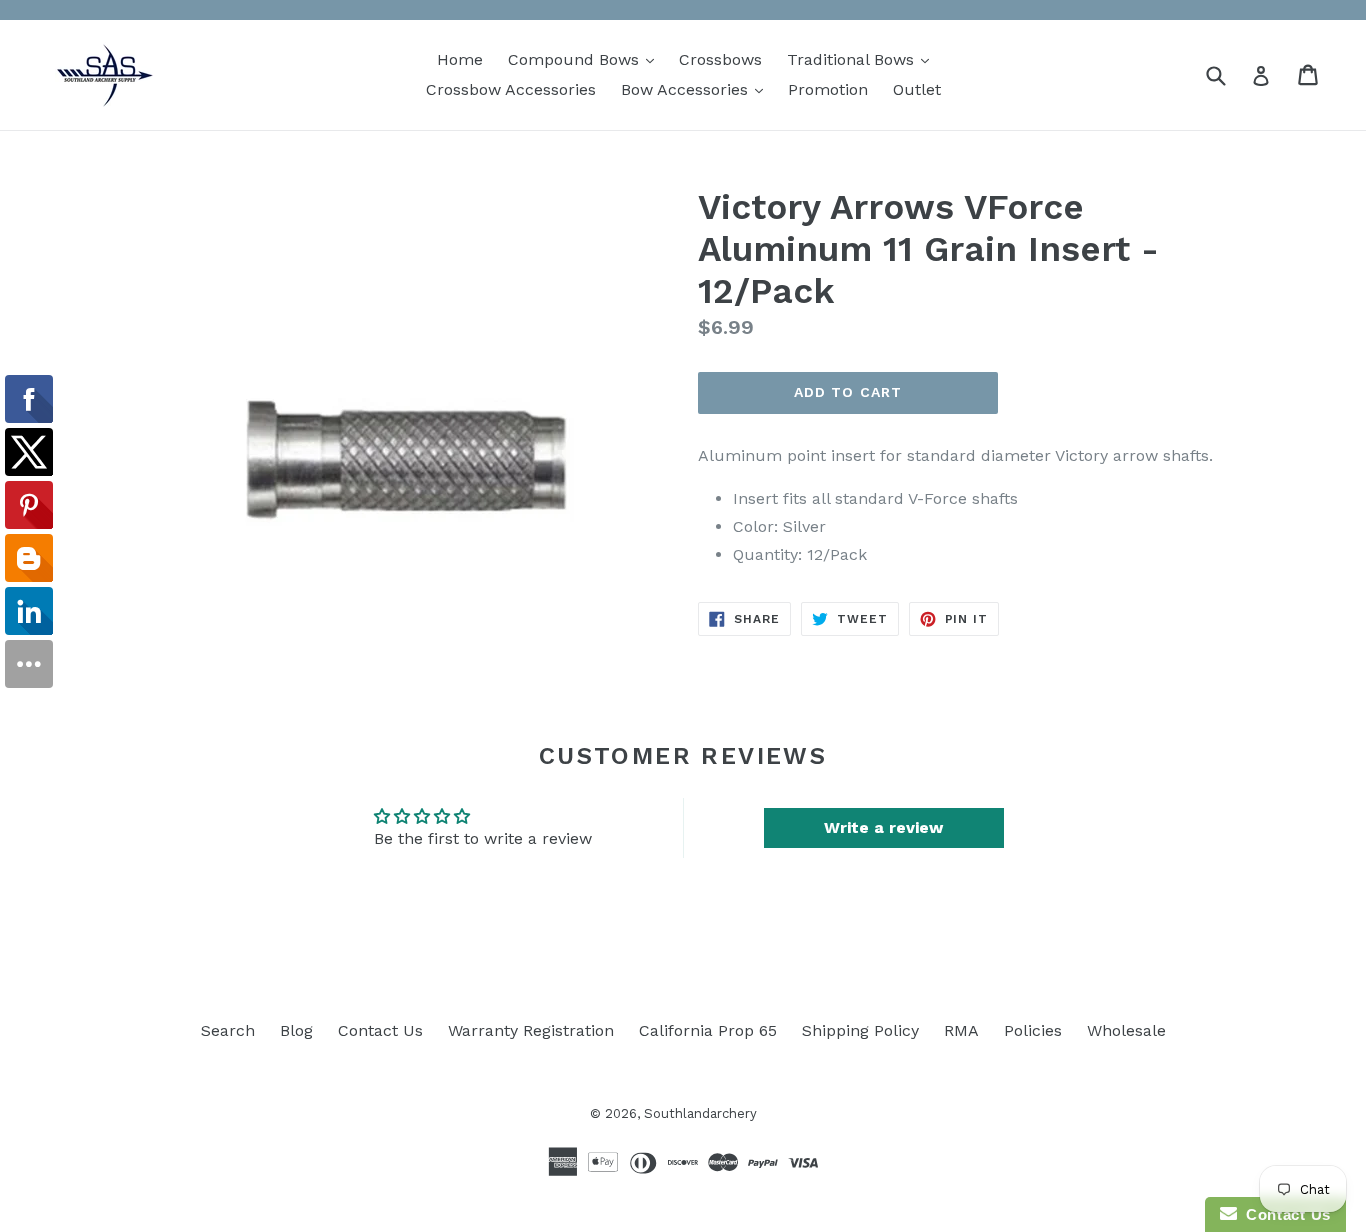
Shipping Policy (860, 1030)
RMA (961, 1030)
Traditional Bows (863, 59)
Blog (296, 1030)
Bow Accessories (697, 89)
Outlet (917, 89)
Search (228, 1030)
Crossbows (720, 59)
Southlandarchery (700, 1113)
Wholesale (1126, 1030)
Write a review (883, 827)
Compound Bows (586, 59)
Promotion (828, 89)
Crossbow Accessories (511, 89)
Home (460, 59)
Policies (1033, 1030)
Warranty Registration (531, 1030)
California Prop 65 (708, 1030)
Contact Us (380, 1030)
